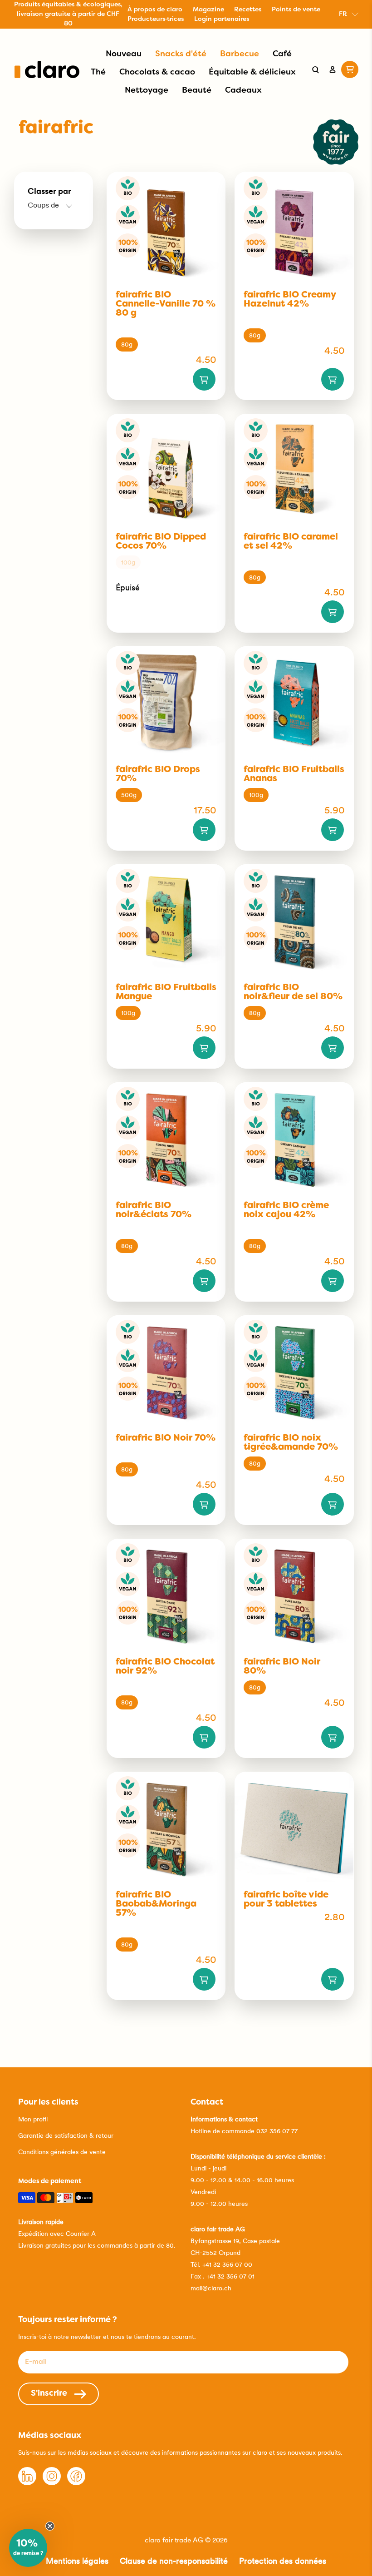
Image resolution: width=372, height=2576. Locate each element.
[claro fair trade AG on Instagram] (52, 2483)
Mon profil (33, 2119)
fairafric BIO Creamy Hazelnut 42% (290, 300)
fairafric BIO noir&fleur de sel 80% (293, 992)
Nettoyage (147, 91)
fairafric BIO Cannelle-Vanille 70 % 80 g (166, 304)
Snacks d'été (181, 54)
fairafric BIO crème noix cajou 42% (286, 1210)
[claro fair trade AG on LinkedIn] (27, 2483)
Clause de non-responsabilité (174, 2561)
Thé (98, 72)
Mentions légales (77, 2561)
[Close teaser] (50, 2526)
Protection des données (283, 2561)
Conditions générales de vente (62, 2152)
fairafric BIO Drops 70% (158, 774)
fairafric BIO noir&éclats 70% (154, 1210)
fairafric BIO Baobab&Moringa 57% (156, 1904)
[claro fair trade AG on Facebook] (76, 2483)
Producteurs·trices (156, 19)
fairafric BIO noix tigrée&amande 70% (291, 1443)
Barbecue (240, 54)
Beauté (197, 91)
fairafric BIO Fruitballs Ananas (294, 774)
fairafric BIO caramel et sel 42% (291, 542)
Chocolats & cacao (157, 72)
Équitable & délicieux (252, 72)
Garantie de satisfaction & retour (66, 2135)
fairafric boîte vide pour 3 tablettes (286, 1900)
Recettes (248, 10)
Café (282, 54)
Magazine (208, 10)
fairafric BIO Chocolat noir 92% (165, 1667)
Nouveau (124, 54)
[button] (28, 2548)
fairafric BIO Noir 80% (282, 1667)
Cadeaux (243, 91)
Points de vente (296, 10)
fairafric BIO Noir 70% (166, 1438)
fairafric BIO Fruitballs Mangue (166, 992)
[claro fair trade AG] (47, 69)
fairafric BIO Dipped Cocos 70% (161, 542)
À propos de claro (155, 10)
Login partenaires (222, 19)
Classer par (49, 191)
